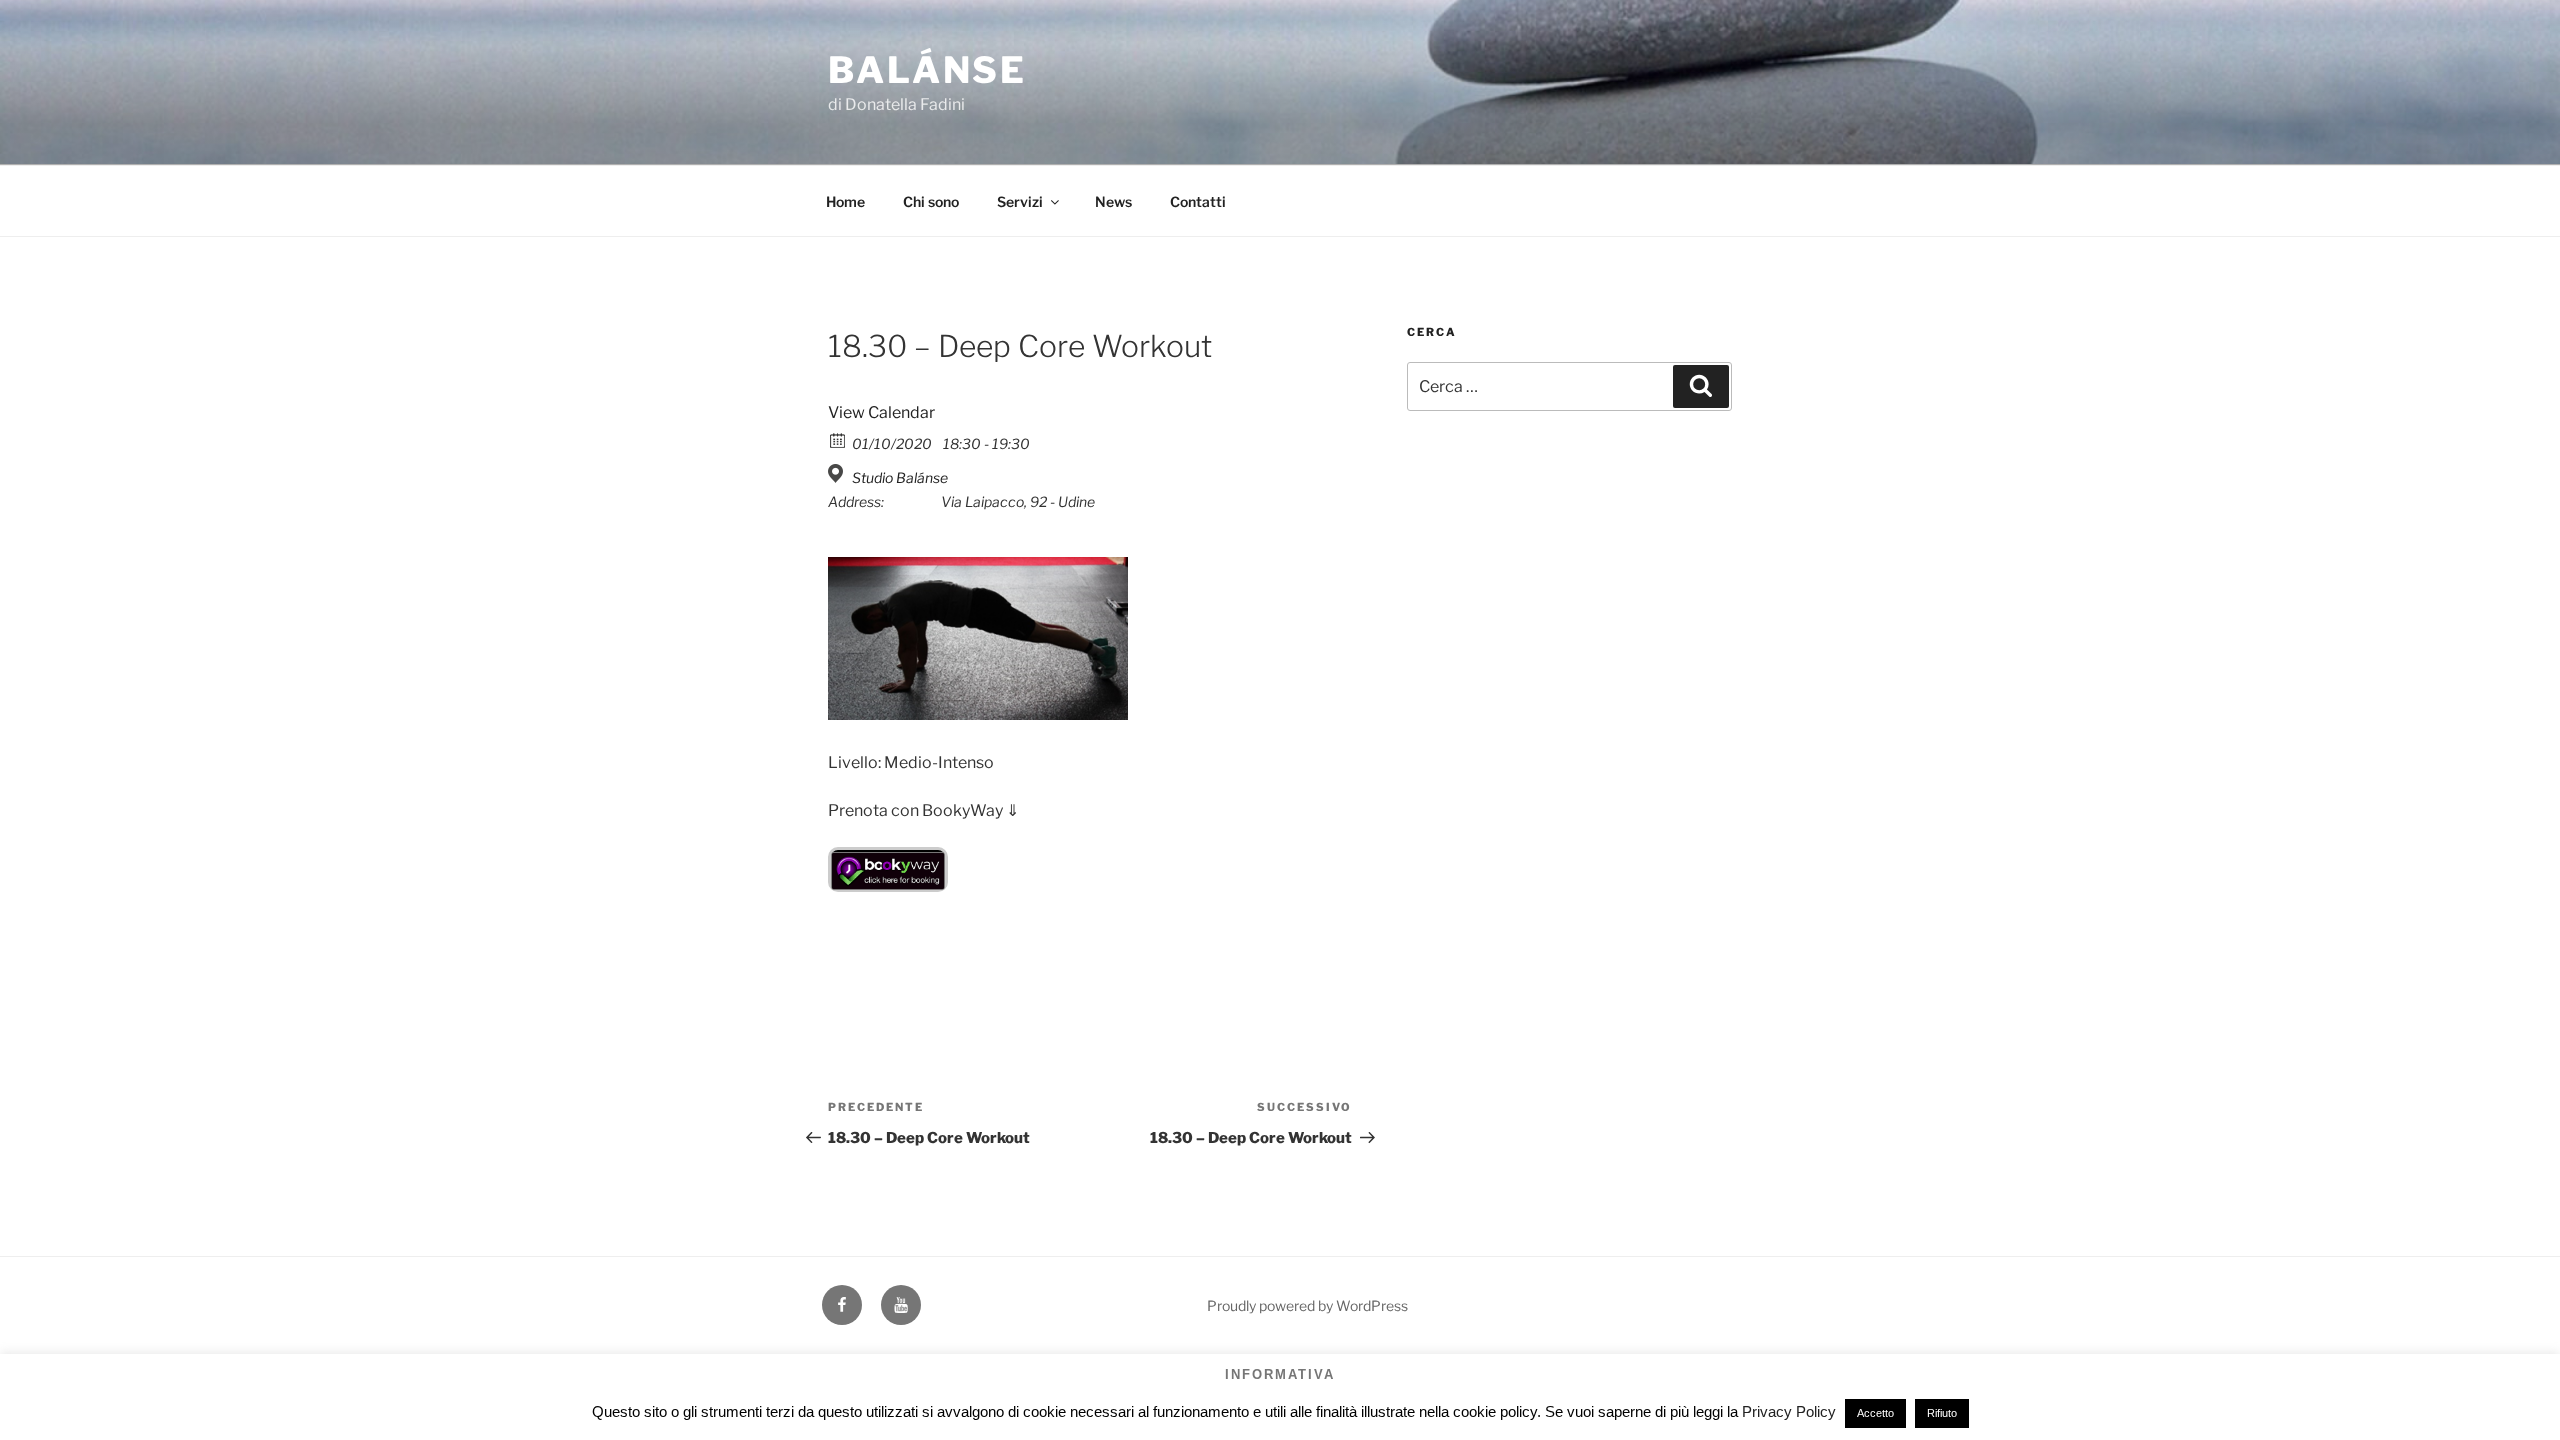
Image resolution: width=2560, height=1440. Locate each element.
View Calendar (881, 412)
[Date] (838, 439)
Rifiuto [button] (1942, 1413)
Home (845, 201)
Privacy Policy (1789, 1411)
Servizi (1020, 201)
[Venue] (838, 473)
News (1113, 201)
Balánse (927, 70)
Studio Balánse (900, 477)
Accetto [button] (1875, 1413)
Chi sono (931, 201)
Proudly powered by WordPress (1307, 1305)
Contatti (1198, 201)
